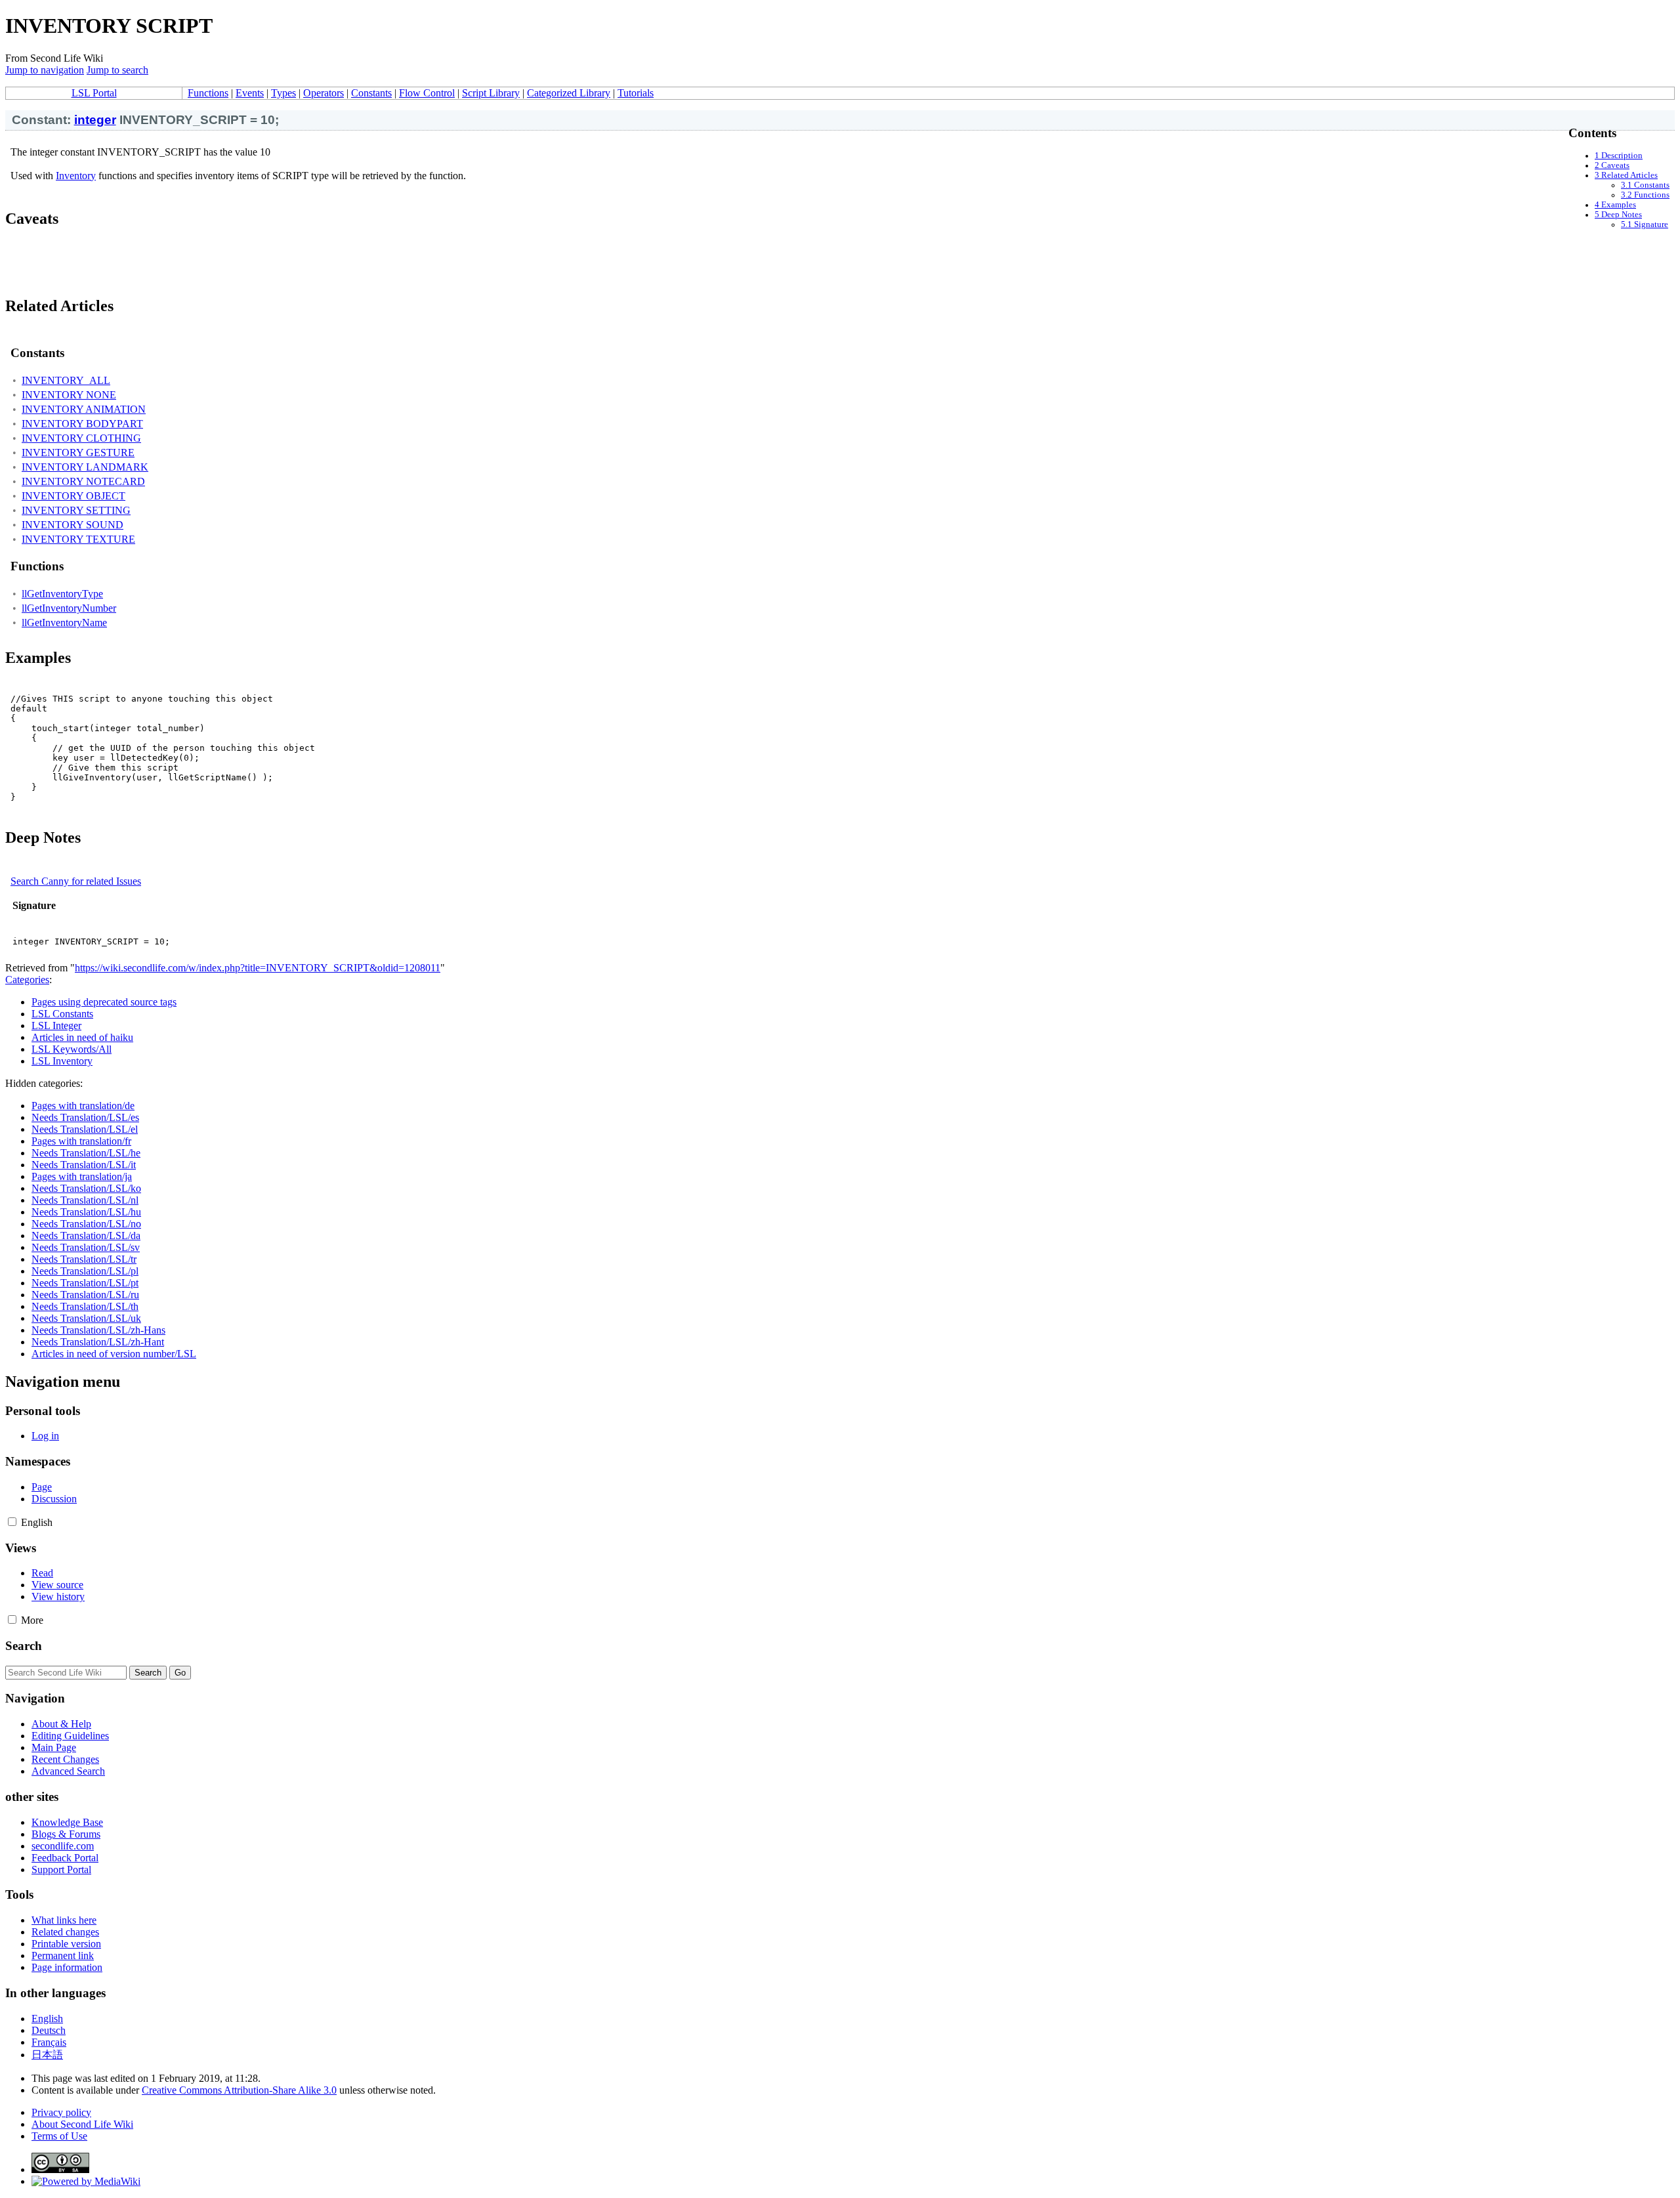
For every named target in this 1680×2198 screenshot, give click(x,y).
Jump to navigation (45, 70)
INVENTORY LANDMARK (85, 467)
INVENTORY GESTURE (78, 453)
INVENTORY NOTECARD (83, 481)
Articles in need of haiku (82, 1037)
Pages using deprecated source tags (104, 1002)
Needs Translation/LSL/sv (86, 1247)
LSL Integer (56, 1025)
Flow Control (427, 93)
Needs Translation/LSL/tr (84, 1259)
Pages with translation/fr (81, 1141)
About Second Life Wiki (82, 2124)
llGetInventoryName (64, 623)
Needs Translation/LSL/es (85, 1117)
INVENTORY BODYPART (82, 424)
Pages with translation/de (83, 1106)
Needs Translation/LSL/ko (86, 1188)
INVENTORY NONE (69, 395)
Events (250, 93)
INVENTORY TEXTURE (78, 539)
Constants (371, 93)
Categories (27, 980)
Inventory (76, 176)
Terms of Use (59, 2136)
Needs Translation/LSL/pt (85, 1283)
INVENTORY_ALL (66, 380)
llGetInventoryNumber (69, 608)
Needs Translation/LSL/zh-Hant (98, 1342)
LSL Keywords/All (72, 1049)
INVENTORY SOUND (73, 525)
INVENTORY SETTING (76, 510)
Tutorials (636, 93)
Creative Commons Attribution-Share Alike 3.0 (239, 2090)
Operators (324, 93)
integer (95, 120)
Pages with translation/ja (82, 1176)
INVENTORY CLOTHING (81, 438)
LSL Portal (94, 93)
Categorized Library (569, 93)
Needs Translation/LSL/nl (85, 1200)
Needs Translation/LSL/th (85, 1306)
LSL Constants (62, 1014)
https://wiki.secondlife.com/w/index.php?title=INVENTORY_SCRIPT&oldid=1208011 (258, 968)
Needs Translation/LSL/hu (86, 1212)
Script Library (491, 93)
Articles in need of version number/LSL (114, 1354)
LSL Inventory (62, 1061)
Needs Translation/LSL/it (84, 1165)
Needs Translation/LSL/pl (85, 1271)
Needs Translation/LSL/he (86, 1153)
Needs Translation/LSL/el (85, 1129)
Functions (208, 93)
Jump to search (117, 70)
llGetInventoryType (62, 594)
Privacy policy (61, 2112)
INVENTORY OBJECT (73, 496)
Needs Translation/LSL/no (86, 1224)
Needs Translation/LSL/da (86, 1236)
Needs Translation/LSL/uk (86, 1318)
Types (283, 93)
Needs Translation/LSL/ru (85, 1295)
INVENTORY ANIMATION (84, 409)
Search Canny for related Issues (76, 881)
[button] (12, 1522)
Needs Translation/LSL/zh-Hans (98, 1330)
